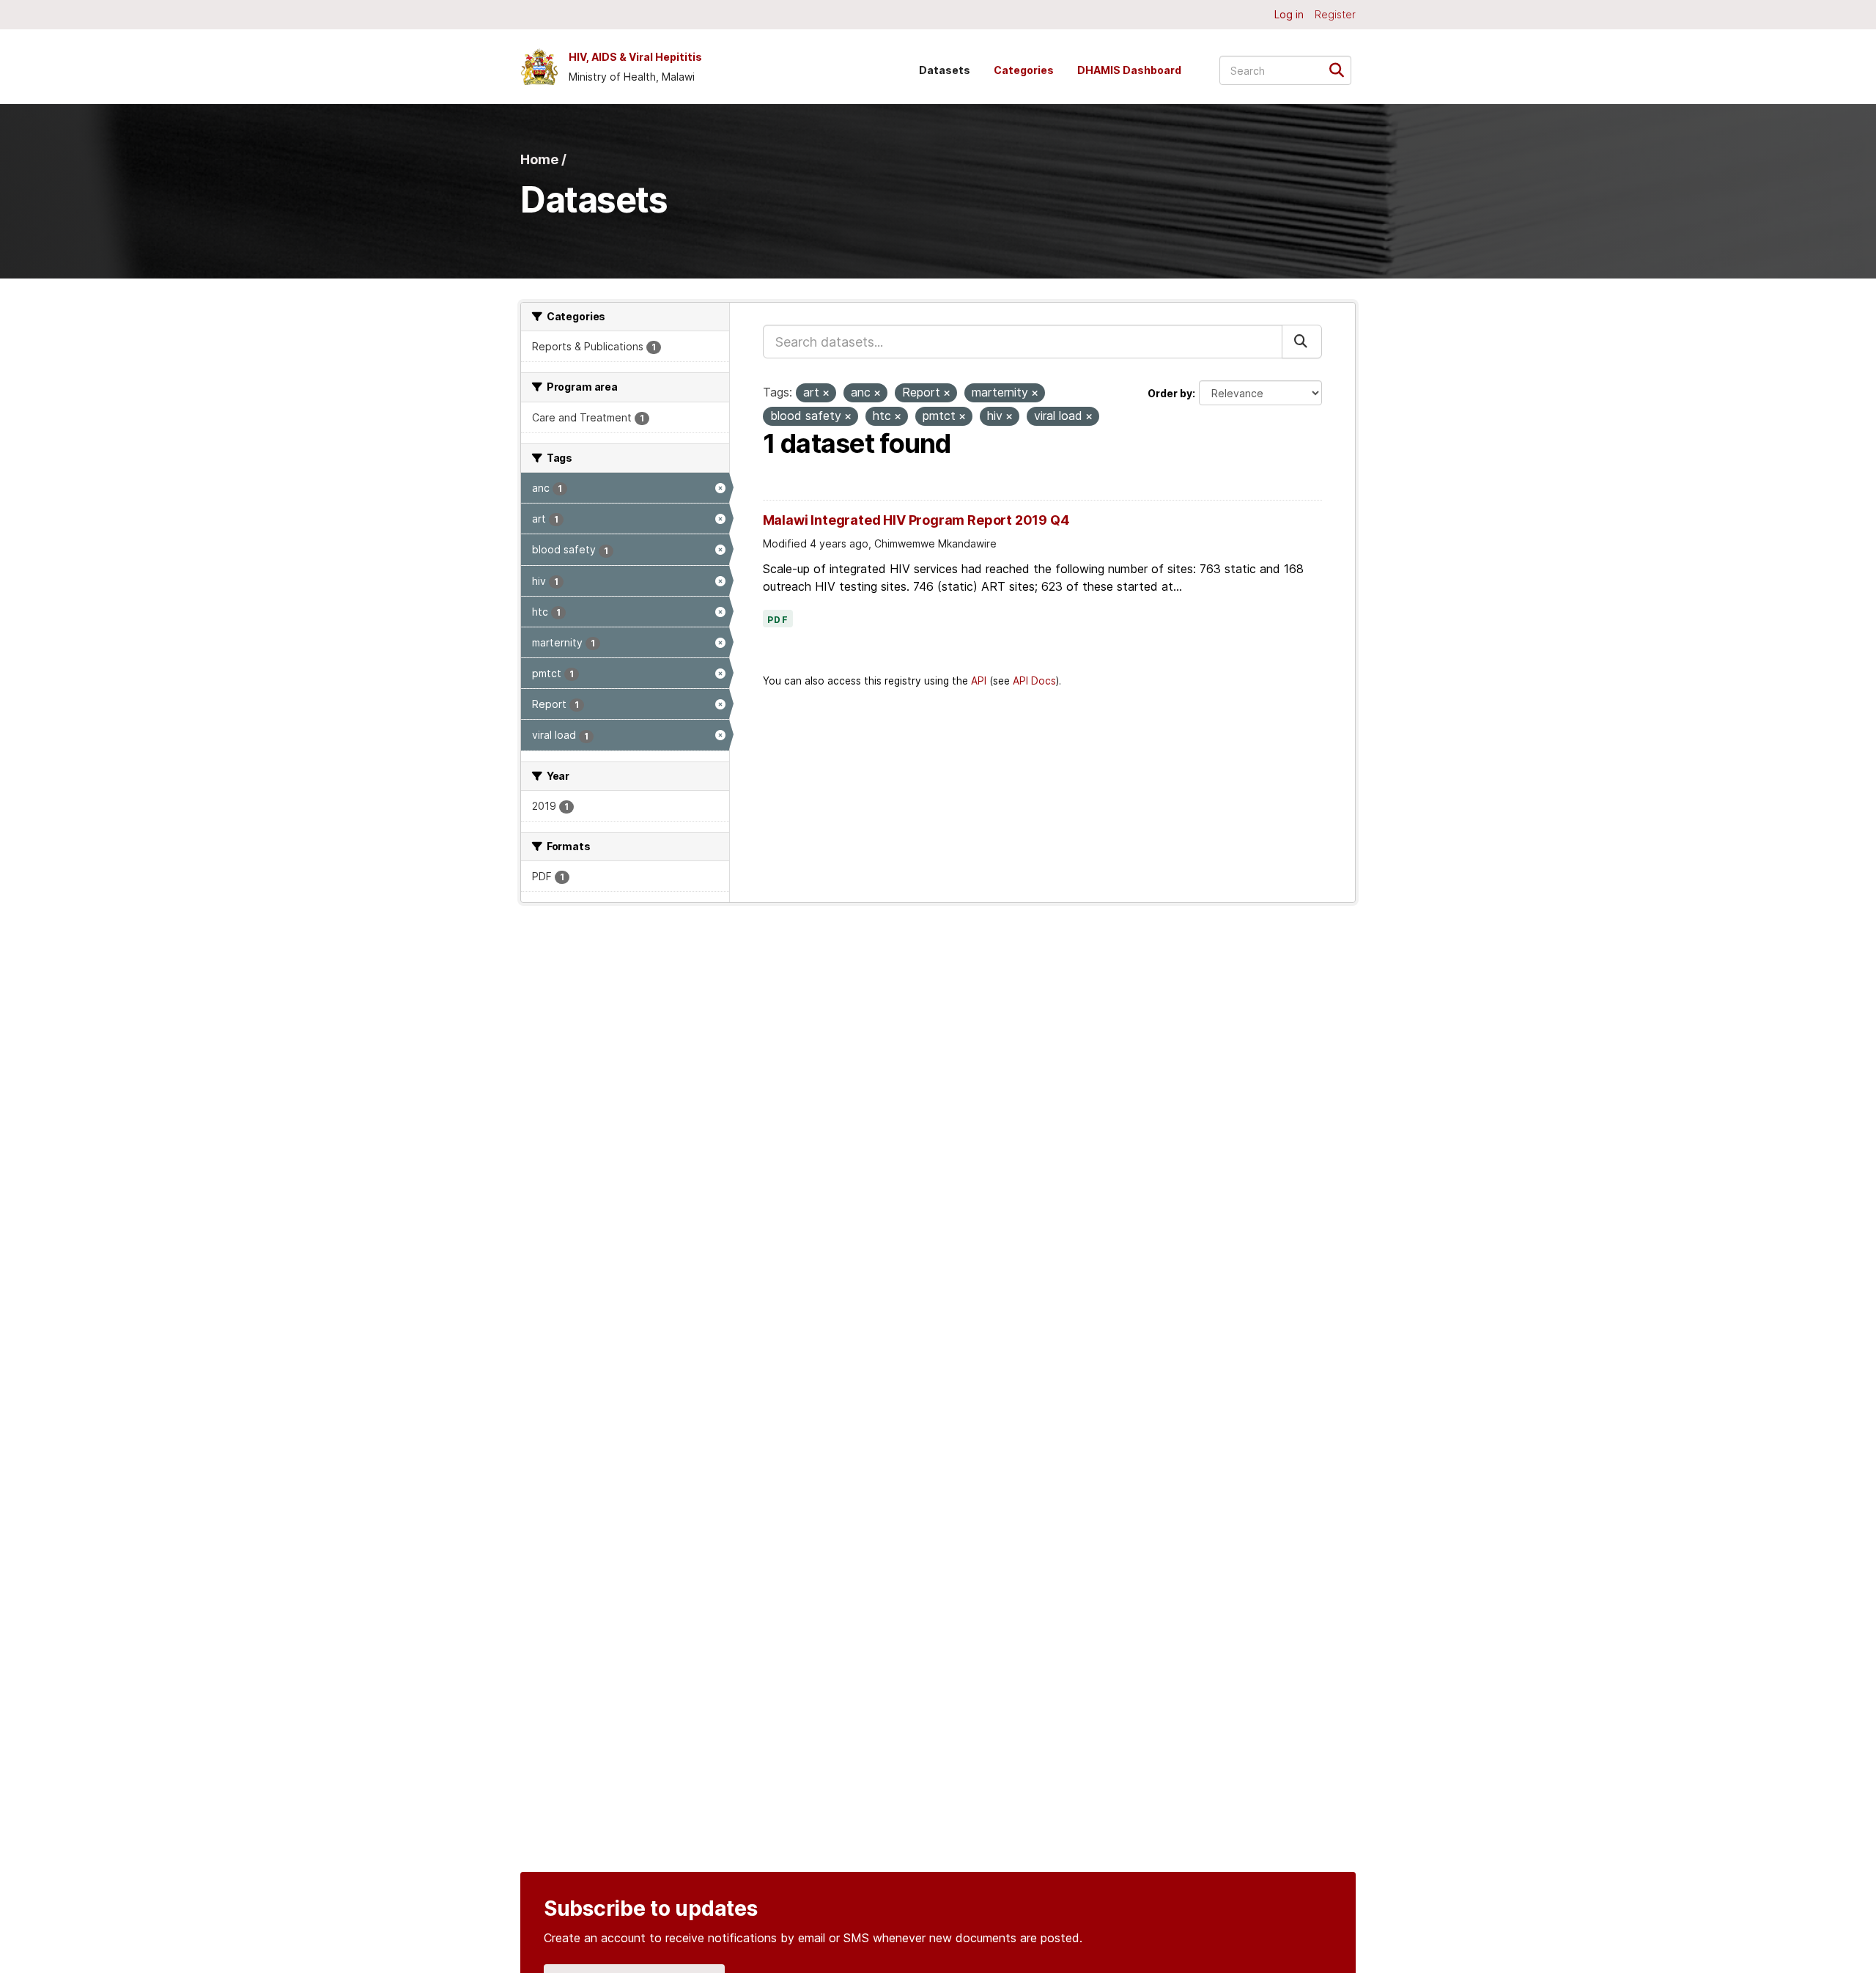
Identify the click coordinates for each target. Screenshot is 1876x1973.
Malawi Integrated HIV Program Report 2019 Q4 (916, 520)
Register (1335, 14)
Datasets (945, 70)
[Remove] (826, 394)
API (979, 681)
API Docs (1034, 681)
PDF (778, 620)
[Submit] (1341, 69)
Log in (1289, 14)
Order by (1170, 393)
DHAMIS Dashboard (1129, 70)
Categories (1024, 70)
